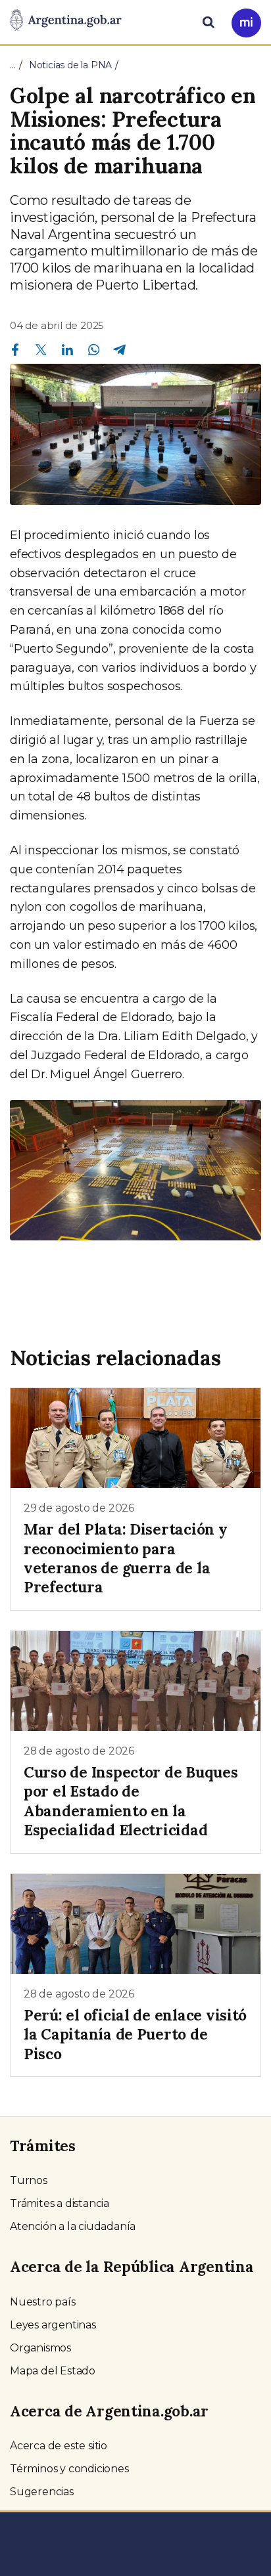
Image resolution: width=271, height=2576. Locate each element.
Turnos (29, 2180)
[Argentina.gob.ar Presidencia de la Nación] (66, 21)
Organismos (40, 2348)
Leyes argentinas (53, 2325)
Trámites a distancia (60, 2203)
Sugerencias (42, 2492)
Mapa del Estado (53, 2371)
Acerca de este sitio (59, 2446)
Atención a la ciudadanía (73, 2226)
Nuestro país (43, 2302)
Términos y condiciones (69, 2469)
